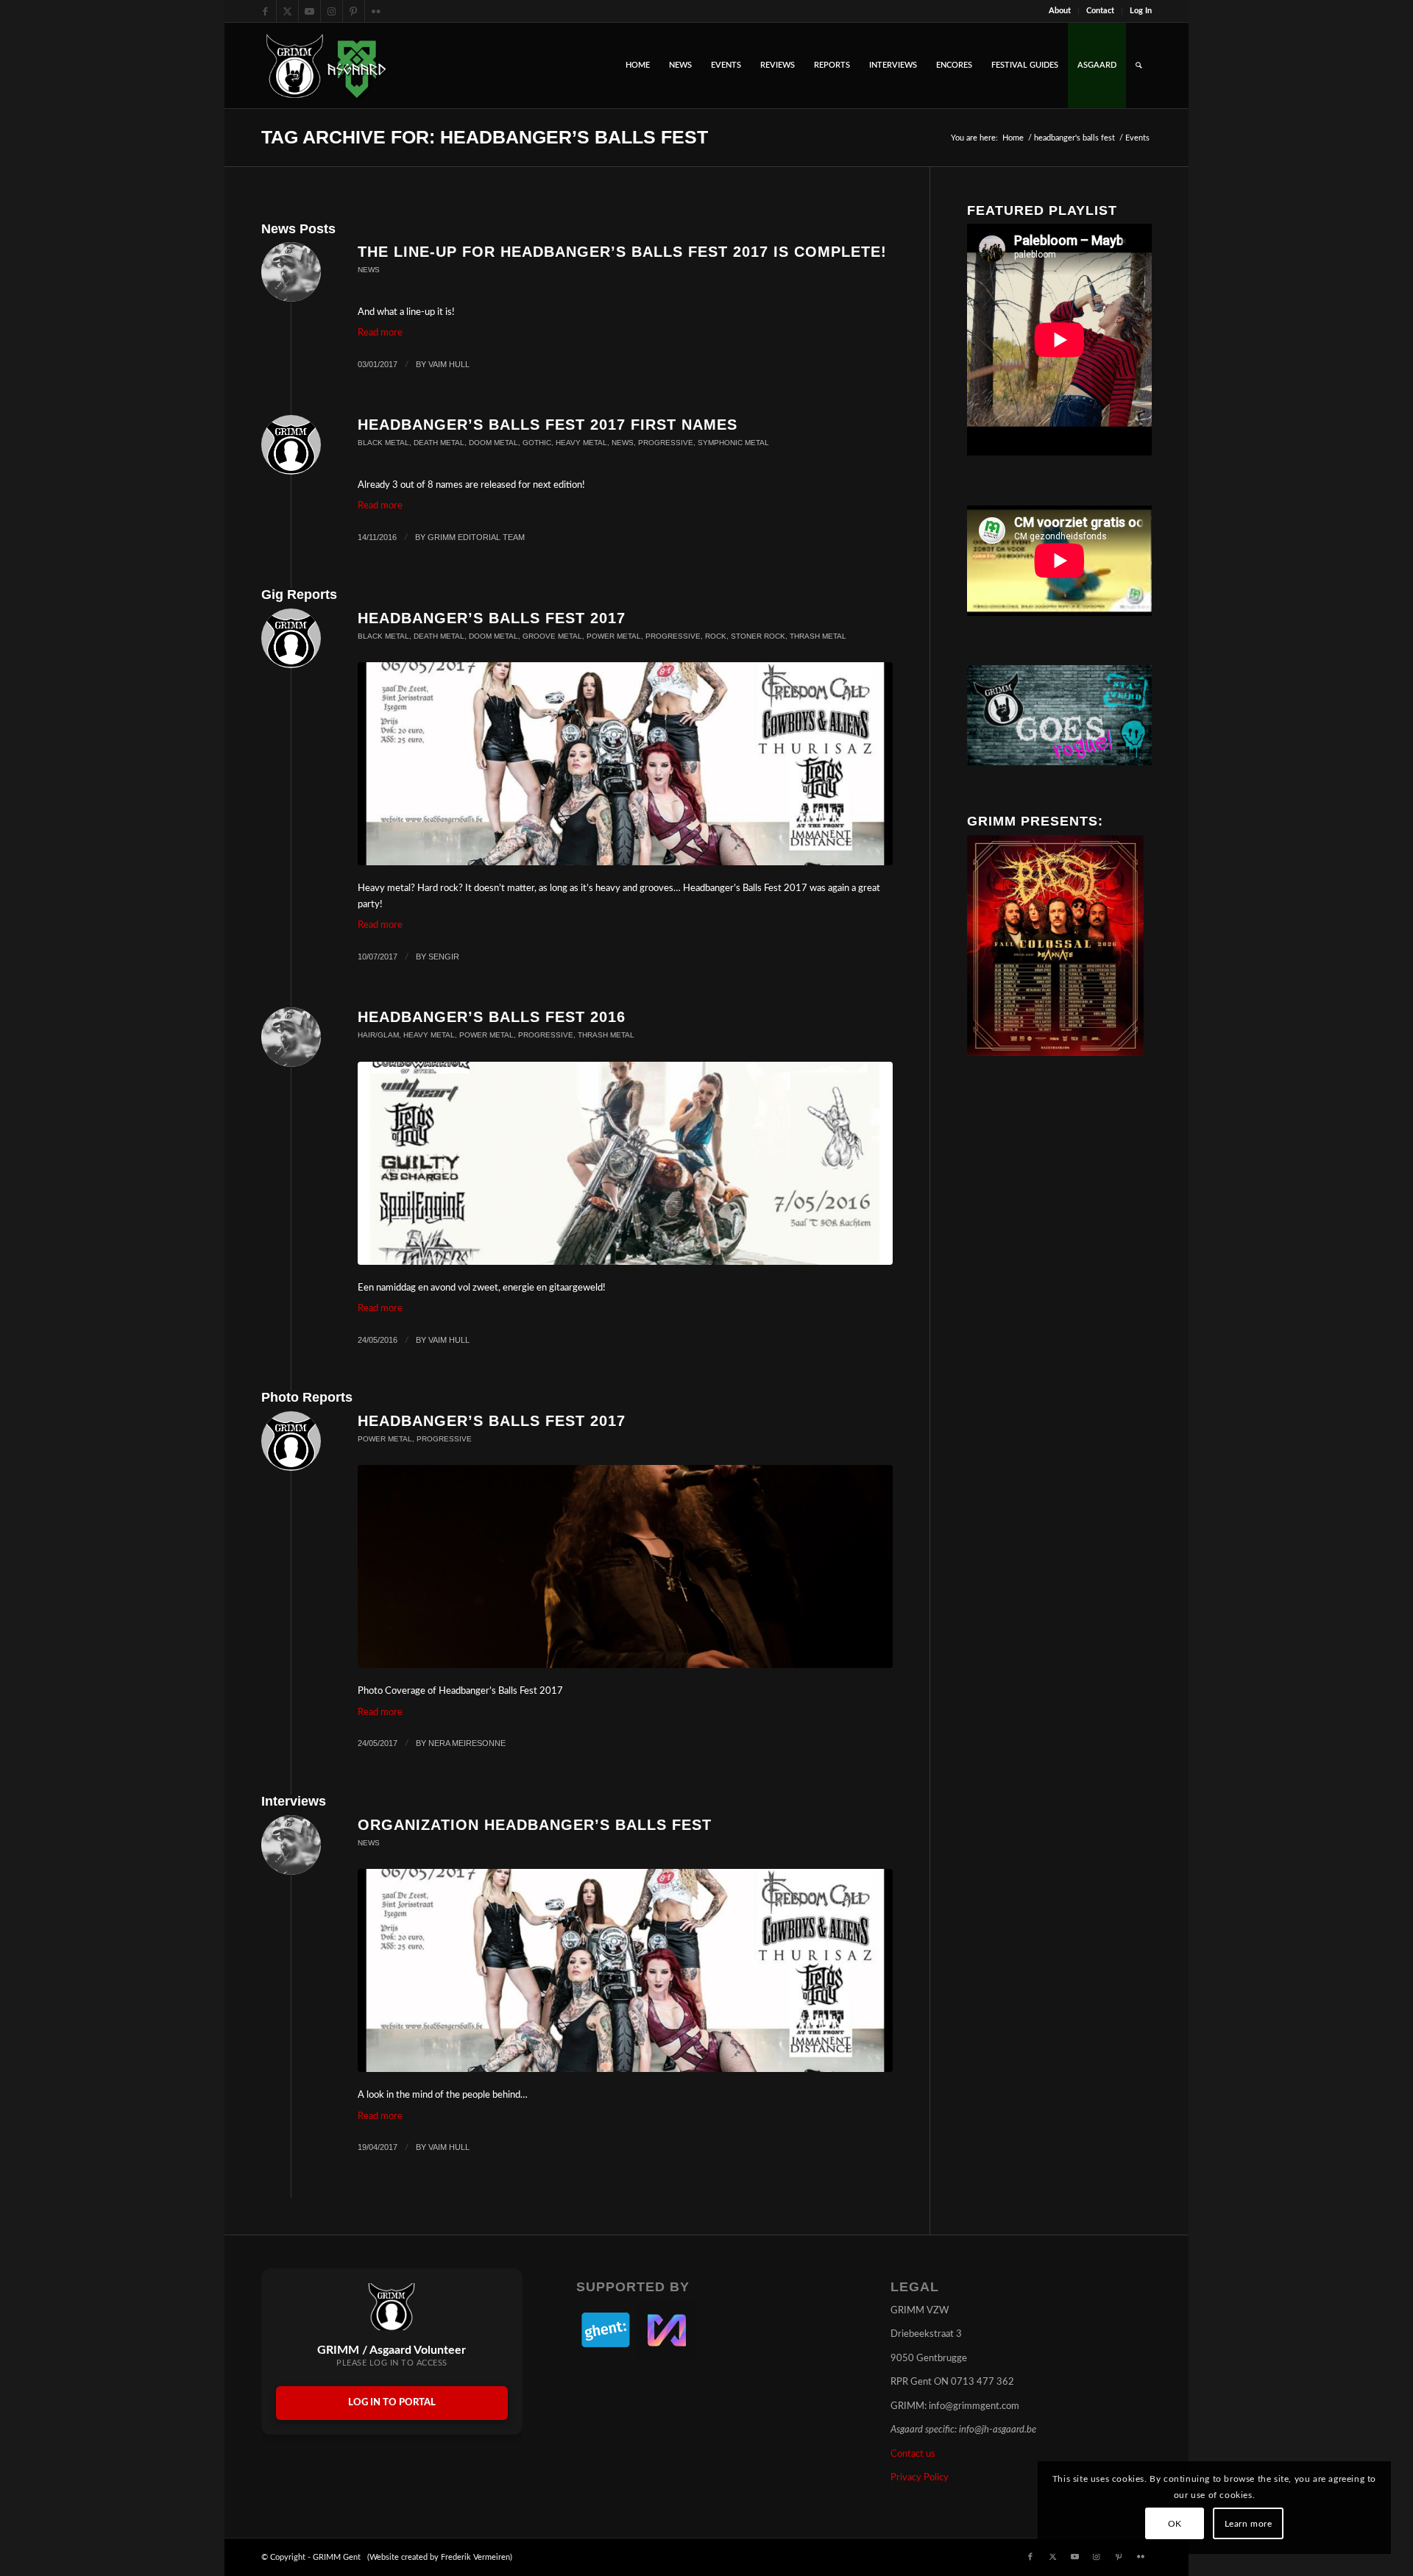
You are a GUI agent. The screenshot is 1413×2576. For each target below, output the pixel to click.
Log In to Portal (392, 2403)
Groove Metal (552, 636)
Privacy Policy (920, 2478)
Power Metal (614, 636)
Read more (380, 333)
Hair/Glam (378, 1035)
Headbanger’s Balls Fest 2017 (492, 618)
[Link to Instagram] (332, 11)
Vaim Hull (449, 364)
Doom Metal (493, 443)
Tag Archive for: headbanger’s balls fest (485, 137)
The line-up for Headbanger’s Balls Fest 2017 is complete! (622, 252)
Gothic (537, 443)
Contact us (913, 2454)
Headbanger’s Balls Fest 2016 (492, 1017)
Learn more (1249, 2524)
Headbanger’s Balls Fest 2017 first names (548, 425)
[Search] (1139, 65)
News (369, 270)
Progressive (666, 443)
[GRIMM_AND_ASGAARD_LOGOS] (326, 65)
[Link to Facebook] (265, 11)
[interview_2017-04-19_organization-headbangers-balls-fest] (625, 764)
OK (1175, 2524)
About (1060, 11)
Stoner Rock (758, 636)
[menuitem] (1060, 11)
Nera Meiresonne (467, 1743)
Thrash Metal (818, 636)
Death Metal (439, 443)
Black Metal (383, 443)
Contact (1100, 11)
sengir (444, 957)
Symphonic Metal (733, 443)
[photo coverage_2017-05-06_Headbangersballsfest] (625, 1566)
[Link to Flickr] (376, 11)
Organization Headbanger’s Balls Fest (535, 1825)
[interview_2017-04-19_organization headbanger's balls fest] (625, 1970)
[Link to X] (287, 11)
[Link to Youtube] (309, 11)
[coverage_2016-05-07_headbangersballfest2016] (625, 1163)
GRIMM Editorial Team (476, 537)
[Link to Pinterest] (354, 11)
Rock (716, 636)
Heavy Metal (581, 443)
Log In (1141, 11)
